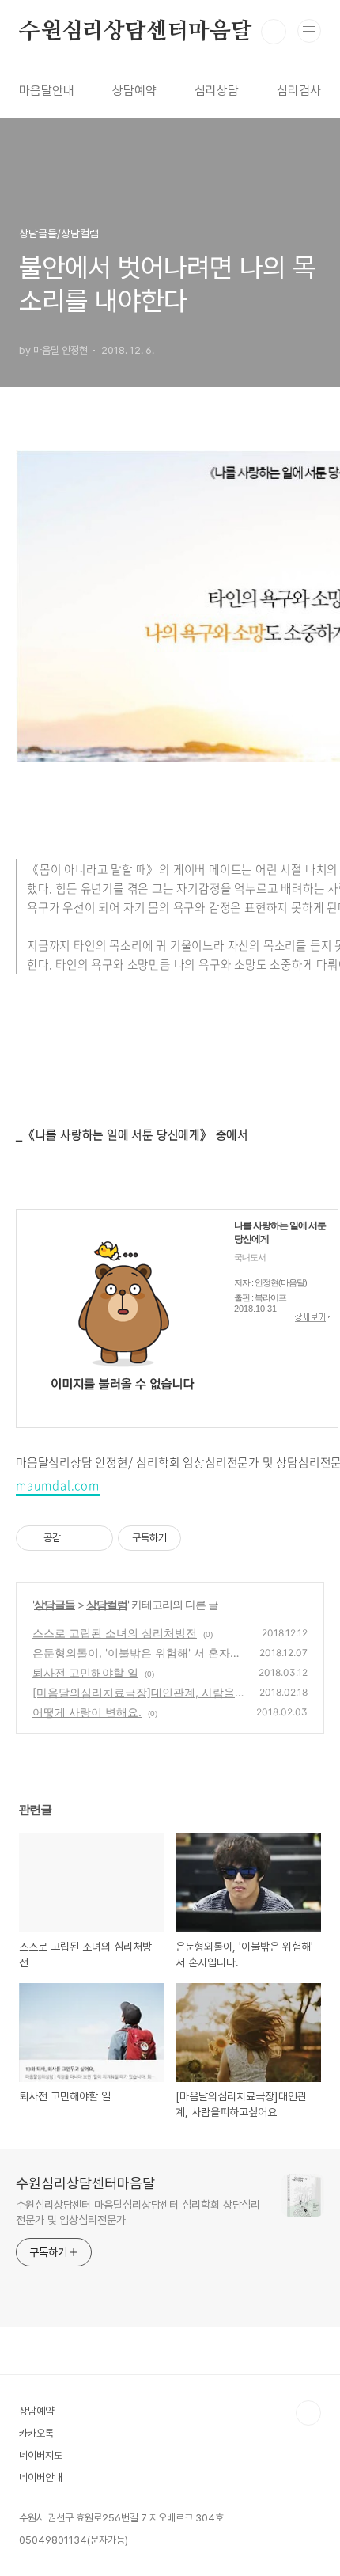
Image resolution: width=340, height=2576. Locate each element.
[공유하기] (76, 1538)
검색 (274, 32)
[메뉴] (309, 31)
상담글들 (55, 1604)
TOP (308, 2413)
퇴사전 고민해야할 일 (85, 1672)
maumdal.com (58, 1485)
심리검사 (299, 91)
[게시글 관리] (95, 1538)
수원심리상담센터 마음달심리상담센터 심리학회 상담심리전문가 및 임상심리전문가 (138, 2212)
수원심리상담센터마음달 (136, 32)
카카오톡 (36, 2433)
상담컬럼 (107, 1604)
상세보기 (312, 1318)
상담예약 (134, 91)
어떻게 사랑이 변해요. (87, 1712)
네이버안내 (41, 2477)
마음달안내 (47, 91)
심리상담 (217, 91)
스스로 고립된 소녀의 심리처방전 (115, 1633)
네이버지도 (41, 2455)
